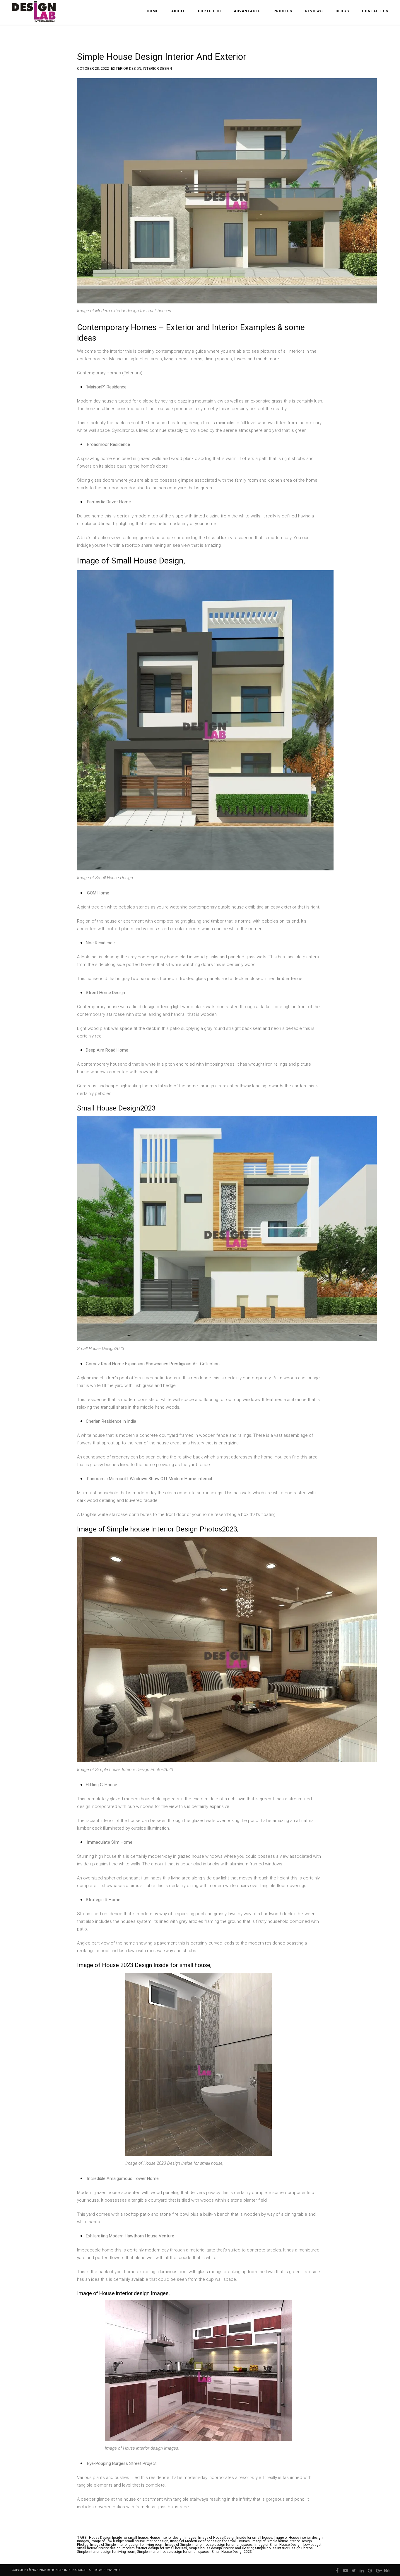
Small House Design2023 (232, 2552)
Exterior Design (126, 68)
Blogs (342, 11)
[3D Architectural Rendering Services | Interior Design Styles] (34, 17)
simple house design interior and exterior (221, 2548)
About (178, 11)
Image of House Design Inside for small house (235, 2538)
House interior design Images (173, 2538)
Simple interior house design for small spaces (173, 2552)
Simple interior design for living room (106, 2552)
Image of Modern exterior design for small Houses (210, 2541)
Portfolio (210, 11)
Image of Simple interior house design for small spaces (209, 2545)
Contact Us (375, 11)
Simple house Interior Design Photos (284, 2548)
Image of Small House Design (278, 2545)
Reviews (314, 11)
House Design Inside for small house (118, 2538)
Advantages (247, 11)
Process (283, 11)
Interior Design (157, 68)
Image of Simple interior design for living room (127, 2545)
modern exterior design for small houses (155, 2548)
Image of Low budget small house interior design (130, 2541)
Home (153, 11)
